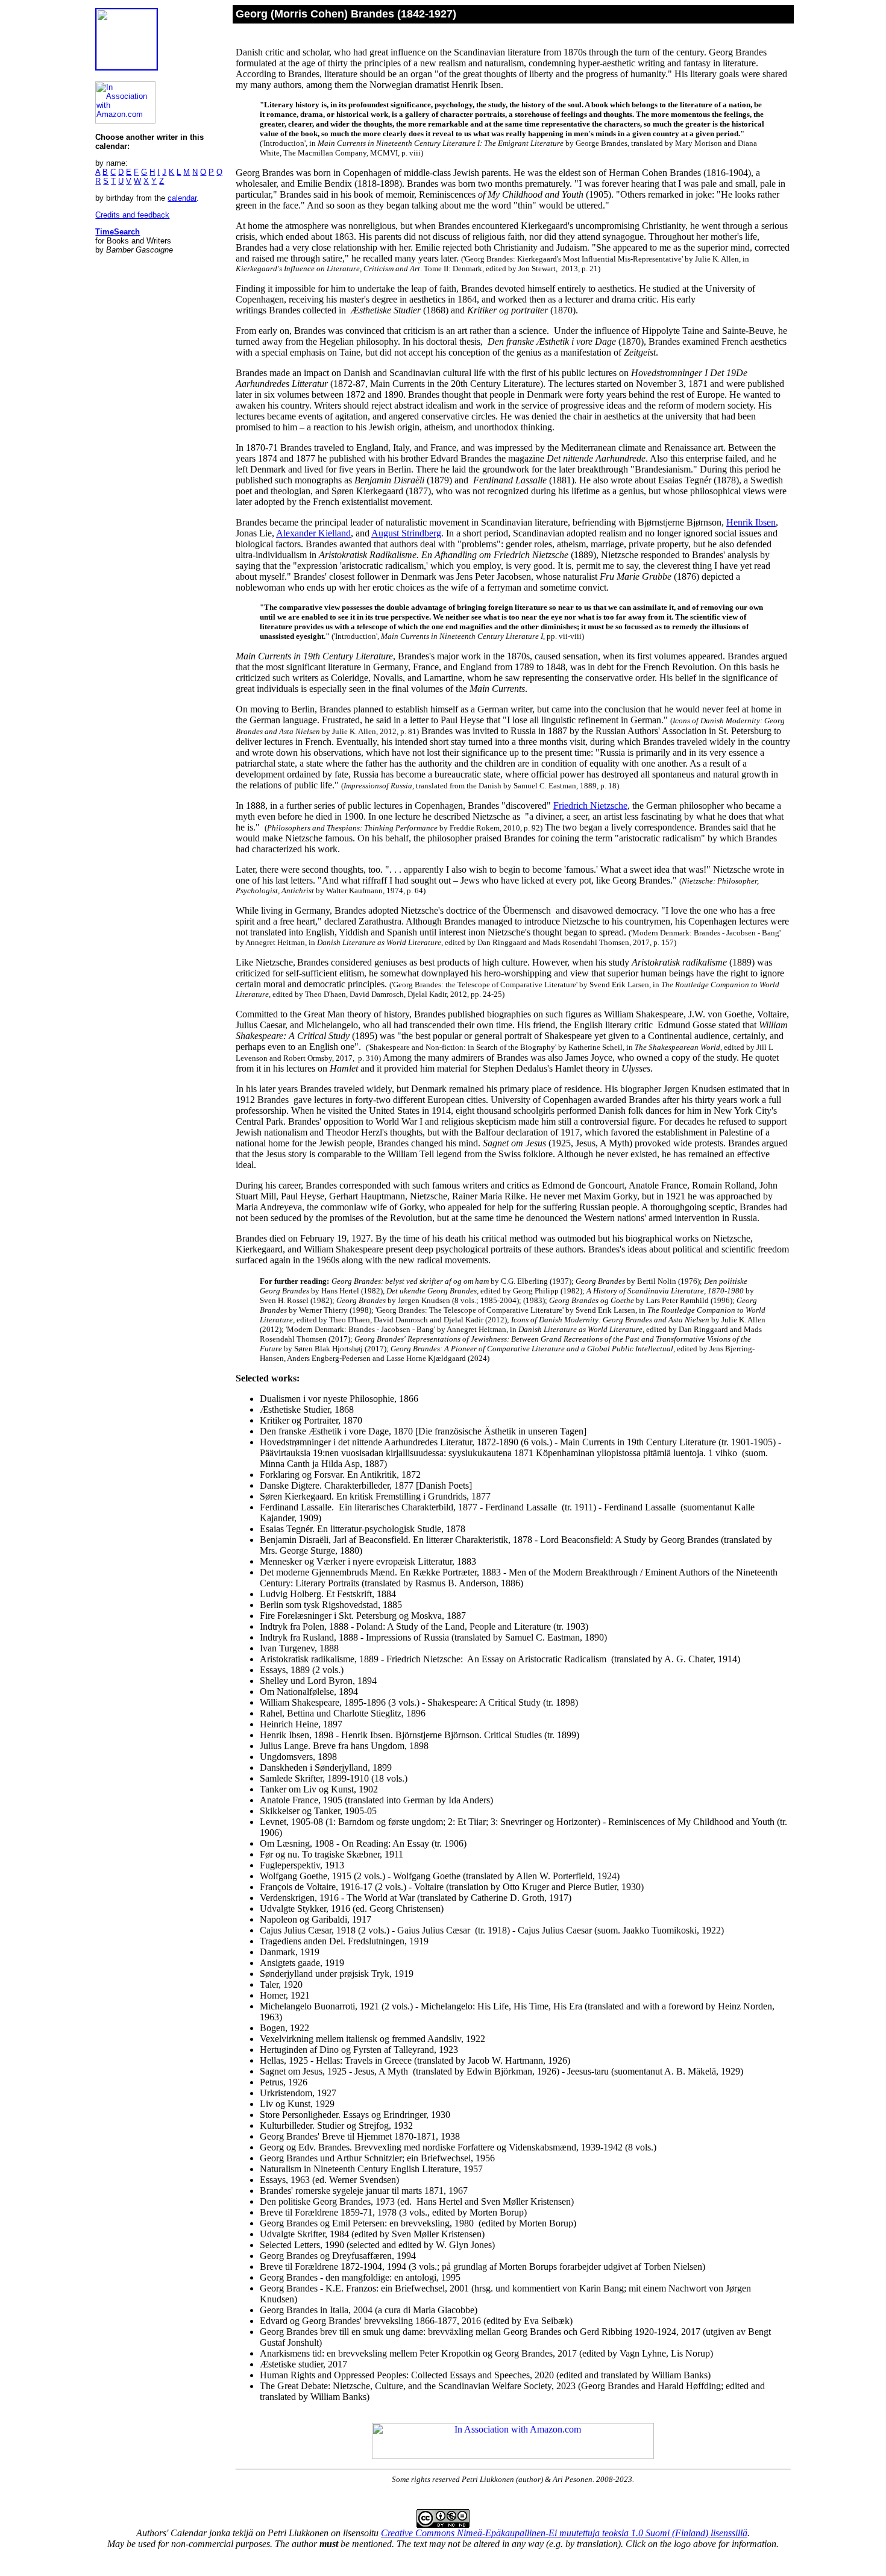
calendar (182, 198)
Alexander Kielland (313, 533)
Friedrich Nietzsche (590, 806)
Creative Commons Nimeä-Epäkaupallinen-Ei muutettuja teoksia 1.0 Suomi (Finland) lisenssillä (564, 2533)
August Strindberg (406, 533)
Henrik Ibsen (751, 522)
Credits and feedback (132, 215)
